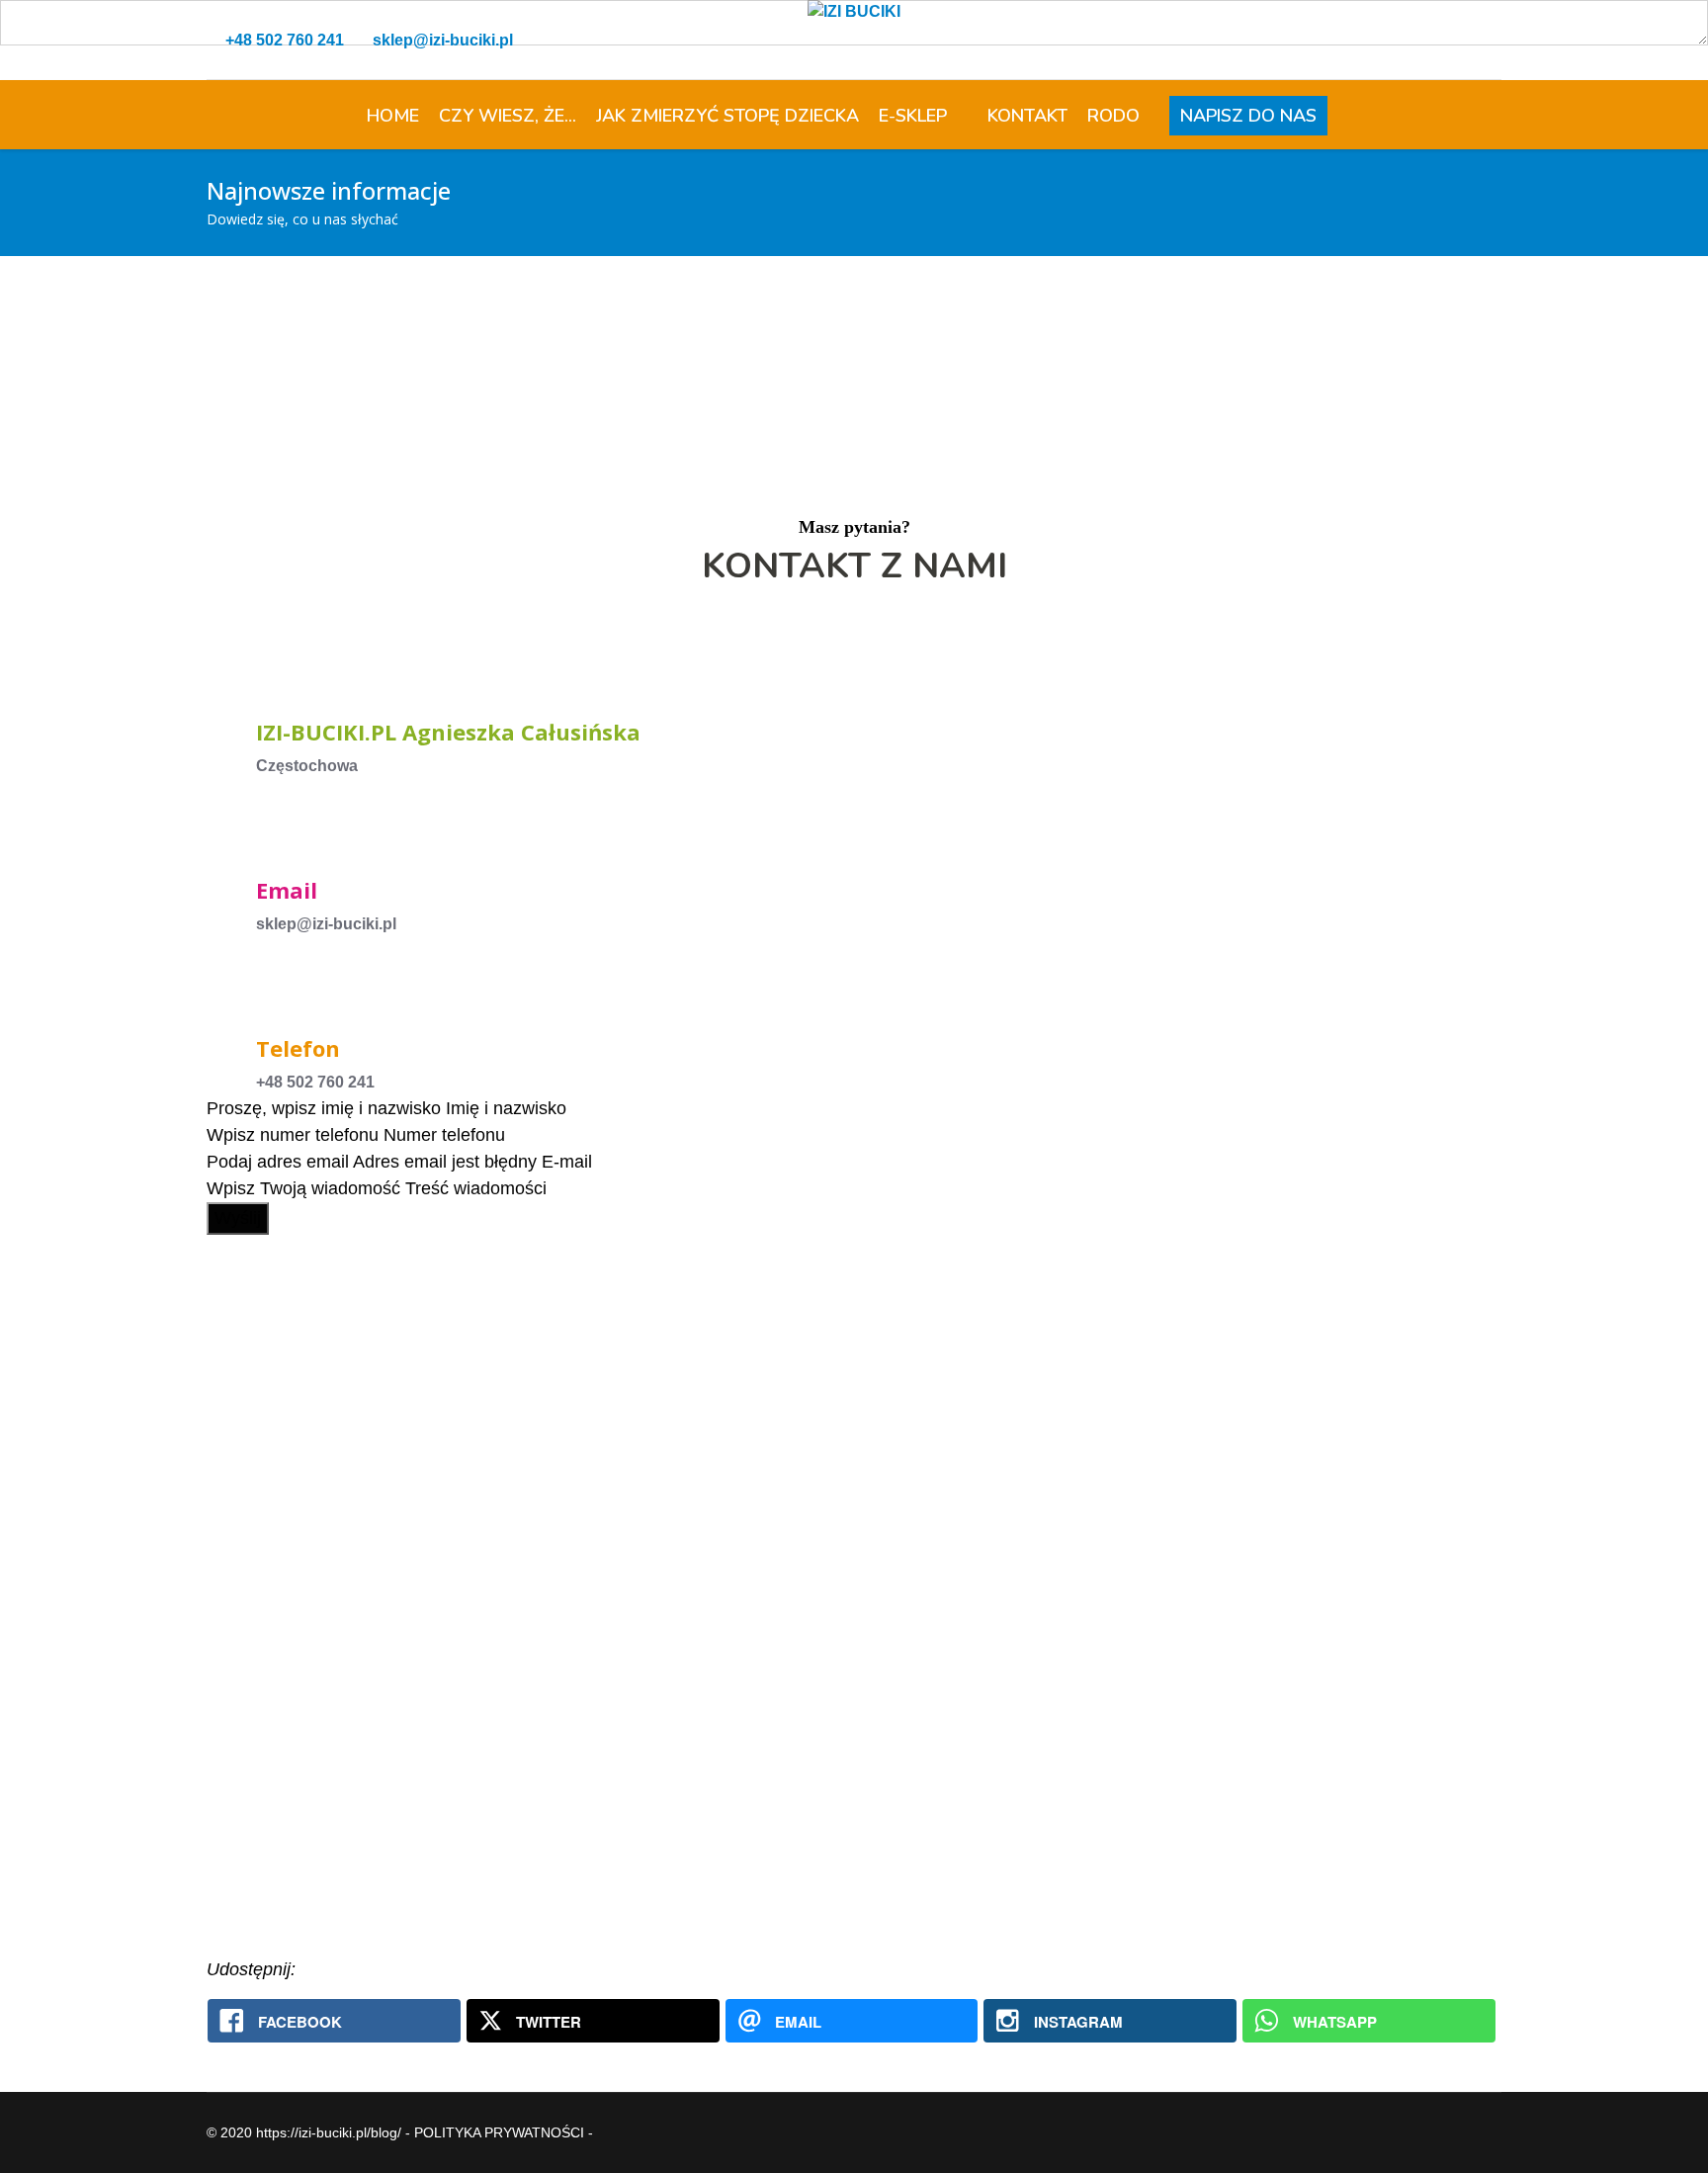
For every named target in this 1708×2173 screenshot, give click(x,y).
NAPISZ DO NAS (1248, 116)
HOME (393, 116)
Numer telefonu (444, 1135)
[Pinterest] (1476, 40)
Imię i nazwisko (506, 1108)
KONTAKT (1027, 116)
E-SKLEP (913, 116)
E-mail (567, 1162)
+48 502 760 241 (285, 40)
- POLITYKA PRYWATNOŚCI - (499, 2132)
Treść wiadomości (476, 1188)
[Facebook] (1444, 40)
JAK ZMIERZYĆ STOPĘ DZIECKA (727, 116)
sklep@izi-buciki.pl (443, 40)
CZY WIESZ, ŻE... (508, 116)
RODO (1123, 116)
